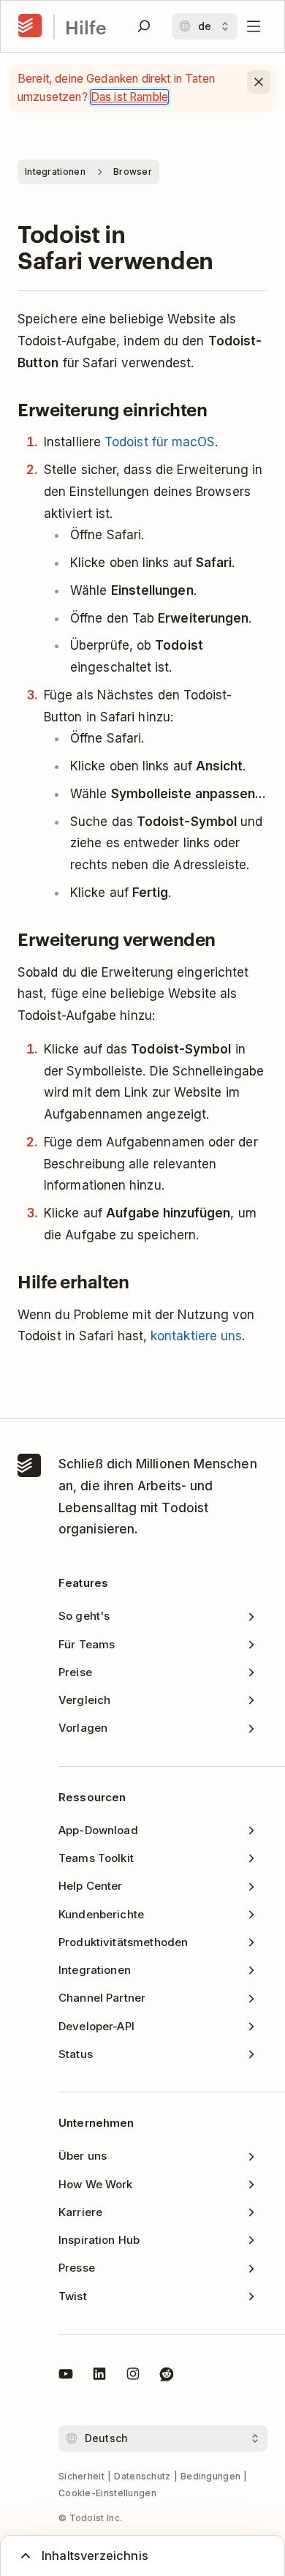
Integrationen (55, 172)
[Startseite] (30, 26)
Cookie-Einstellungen (107, 2493)
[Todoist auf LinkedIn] (99, 2376)
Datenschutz (142, 2476)
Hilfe (86, 27)
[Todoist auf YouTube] (66, 2376)
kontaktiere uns (196, 1336)
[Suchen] (144, 26)
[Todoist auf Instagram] (133, 2376)
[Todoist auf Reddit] (167, 2376)
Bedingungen (210, 2476)
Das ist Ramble (129, 97)
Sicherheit (81, 2476)
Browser (133, 172)
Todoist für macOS (160, 442)
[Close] (259, 82)
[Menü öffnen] (254, 26)
